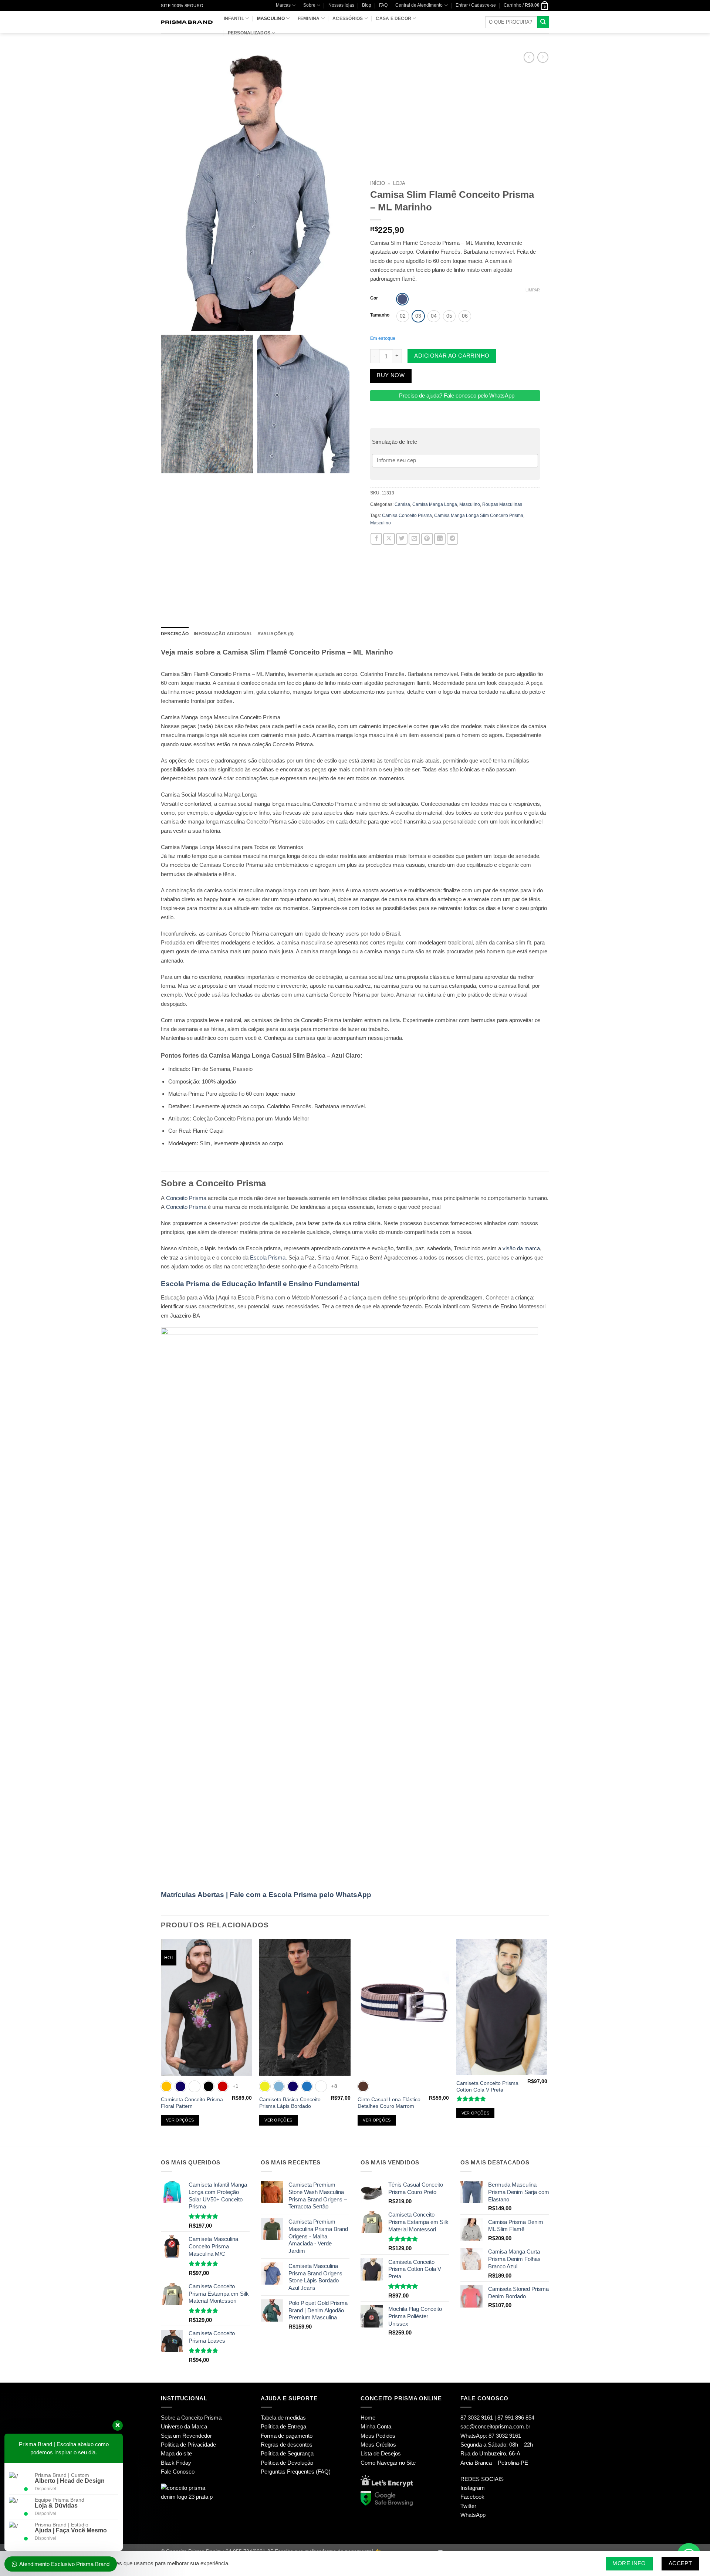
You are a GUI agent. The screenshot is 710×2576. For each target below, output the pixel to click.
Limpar (533, 290)
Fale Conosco (178, 2472)
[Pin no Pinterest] (427, 539)
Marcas (283, 5)
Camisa (402, 504)
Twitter (468, 2506)
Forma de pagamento (287, 2436)
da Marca (196, 2426)
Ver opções (180, 2120)
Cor (374, 298)
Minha (368, 2426)
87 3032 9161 (505, 2436)
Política (170, 2445)
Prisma (277, 1257)
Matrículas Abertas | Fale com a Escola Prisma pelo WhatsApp (266, 1895)
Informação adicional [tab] (223, 634)
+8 (334, 2086)
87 (477, 2418)
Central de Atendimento (419, 5)
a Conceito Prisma (199, 2418)
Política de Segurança (287, 2453)
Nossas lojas (341, 5)
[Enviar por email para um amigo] (414, 539)
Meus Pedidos (378, 2436)
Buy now (391, 375)
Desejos (391, 2453)
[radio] (402, 299)
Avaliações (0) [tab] (275, 634)
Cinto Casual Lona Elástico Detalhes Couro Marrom (389, 2103)
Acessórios (348, 18)
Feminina (309, 18)
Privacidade (202, 2445)
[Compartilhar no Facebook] (376, 539)
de (183, 2445)
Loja (399, 183)
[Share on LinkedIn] (440, 539)
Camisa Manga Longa (435, 504)
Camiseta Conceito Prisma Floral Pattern (192, 2103)
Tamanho (380, 315)
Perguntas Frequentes (288, 2472)
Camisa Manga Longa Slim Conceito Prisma (479, 515)
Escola (258, 1257)
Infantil (234, 18)
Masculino (271, 18)
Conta (384, 2426)
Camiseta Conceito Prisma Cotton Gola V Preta (487, 2087)
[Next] (547, 2042)
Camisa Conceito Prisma (407, 515)
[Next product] (529, 57)
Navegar (387, 2463)
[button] (476, 5)
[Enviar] (543, 22)
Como (368, 2463)
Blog (367, 5)
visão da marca (521, 1248)
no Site (407, 2463)
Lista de (370, 2453)
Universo (172, 2426)
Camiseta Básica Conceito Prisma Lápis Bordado (290, 2103)
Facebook (472, 2497)
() (323, 2472)
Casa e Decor (393, 18)
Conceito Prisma (186, 1198)
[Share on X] (389, 539)
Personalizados (249, 33)
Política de (273, 2426)
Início (378, 183)
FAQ (383, 5)
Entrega (297, 2426)
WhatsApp (473, 2515)
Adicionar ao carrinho (452, 356)
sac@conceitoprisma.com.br (495, 2426)
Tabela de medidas (283, 2418)
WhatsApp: (474, 2436)
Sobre (309, 5)
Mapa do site (176, 2453)
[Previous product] (543, 57)
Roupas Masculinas (502, 504)
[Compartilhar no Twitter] (402, 539)
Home (368, 2418)
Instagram (473, 2488)
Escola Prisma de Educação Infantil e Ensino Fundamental (260, 1284)
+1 (236, 2086)
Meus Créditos (378, 2445)
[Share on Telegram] (452, 539)
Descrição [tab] (175, 634)
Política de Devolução (287, 2463)
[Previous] (161, 2042)
